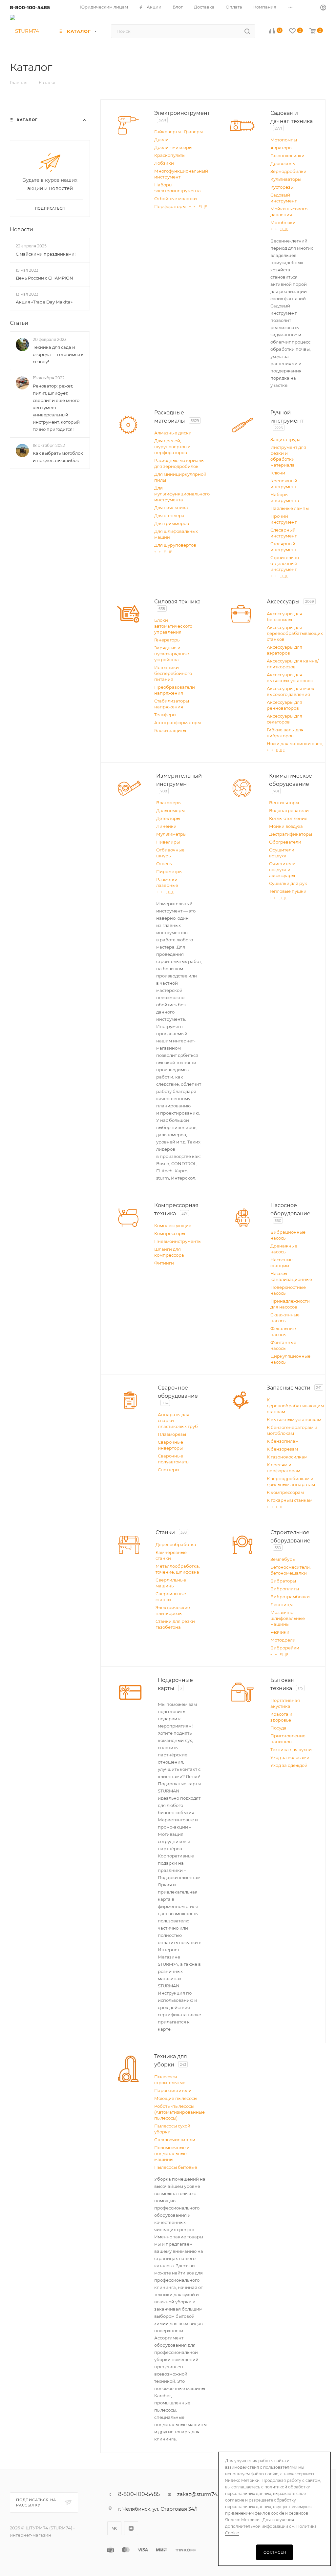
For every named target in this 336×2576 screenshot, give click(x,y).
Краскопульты (170, 155)
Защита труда (285, 439)
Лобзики (164, 163)
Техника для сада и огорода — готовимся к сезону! (58, 355)
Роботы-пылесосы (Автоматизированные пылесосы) (179, 2112)
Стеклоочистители (175, 2140)
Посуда (278, 1728)
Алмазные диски (173, 433)
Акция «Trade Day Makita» (44, 302)
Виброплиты (285, 1589)
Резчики (280, 1632)
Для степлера (169, 515)
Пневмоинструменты (178, 1241)
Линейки (166, 826)
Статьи (19, 323)
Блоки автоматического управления (173, 626)
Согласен (275, 2552)
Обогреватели (285, 842)
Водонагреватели (289, 810)
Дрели (161, 139)
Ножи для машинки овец (295, 743)
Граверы (193, 132)
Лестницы (282, 1604)
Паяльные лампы (290, 508)
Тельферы (165, 715)
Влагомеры (169, 803)
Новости (21, 230)
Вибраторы (283, 1581)
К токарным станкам (290, 1500)
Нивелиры (168, 842)
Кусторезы (282, 187)
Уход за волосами (290, 1757)
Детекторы (168, 818)
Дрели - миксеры (173, 147)
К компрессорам (285, 1492)
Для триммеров (172, 523)
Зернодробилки (288, 171)
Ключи (278, 473)
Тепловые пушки (288, 891)
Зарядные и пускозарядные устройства (172, 654)
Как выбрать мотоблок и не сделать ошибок (58, 457)
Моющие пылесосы (176, 2098)
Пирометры (169, 871)
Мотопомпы (284, 140)
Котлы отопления (288, 818)
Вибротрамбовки (290, 1597)
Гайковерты (168, 132)
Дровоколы (283, 163)
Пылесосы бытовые (176, 2167)
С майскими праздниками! (46, 254)
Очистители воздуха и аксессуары (282, 869)
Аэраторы (281, 148)
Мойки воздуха (286, 826)
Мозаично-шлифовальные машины (288, 1618)
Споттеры (168, 1470)
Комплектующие (173, 1225)
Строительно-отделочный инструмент (285, 563)
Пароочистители (173, 2090)
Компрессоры (170, 1233)
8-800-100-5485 (30, 7)
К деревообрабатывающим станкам (295, 1406)
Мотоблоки (283, 222)
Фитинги (164, 1263)
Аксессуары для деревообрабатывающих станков (295, 633)
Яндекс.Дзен (131, 2528)
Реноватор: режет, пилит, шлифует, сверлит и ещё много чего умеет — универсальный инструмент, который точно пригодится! (56, 408)
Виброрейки (285, 1648)
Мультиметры (171, 834)
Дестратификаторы (291, 834)
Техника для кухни (291, 1749)
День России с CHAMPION (44, 278)
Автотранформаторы (178, 723)
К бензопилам (283, 1441)
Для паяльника (171, 508)
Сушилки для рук (288, 883)
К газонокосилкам (287, 1457)
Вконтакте (114, 2528)
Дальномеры (170, 810)
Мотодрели (283, 1640)
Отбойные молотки (176, 199)
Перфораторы (170, 206)
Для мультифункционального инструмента (182, 494)
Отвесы (164, 864)
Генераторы (167, 640)
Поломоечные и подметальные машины (172, 2153)
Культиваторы (286, 179)
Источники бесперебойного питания (173, 673)
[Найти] (247, 31)
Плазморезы (172, 1434)
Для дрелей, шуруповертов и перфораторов (172, 447)
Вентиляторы (284, 803)
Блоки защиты (170, 730)
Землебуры (283, 1559)
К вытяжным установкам (294, 1419)
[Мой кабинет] (323, 8)
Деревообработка (176, 1544)
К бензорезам (282, 1449)
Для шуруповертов (175, 545)
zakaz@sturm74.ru (200, 2494)
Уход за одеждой (289, 1765)
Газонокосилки (287, 156)
